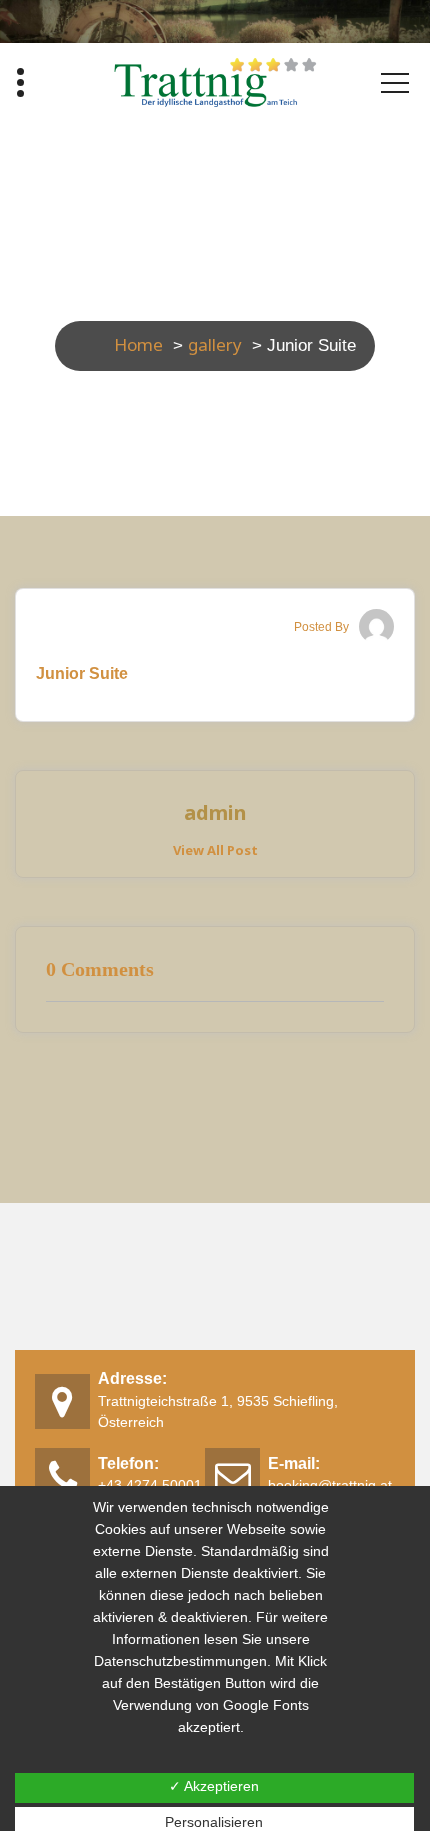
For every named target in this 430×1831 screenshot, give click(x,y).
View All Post (215, 850)
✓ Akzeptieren (214, 1786)
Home (138, 344)
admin (215, 813)
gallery (215, 344)
